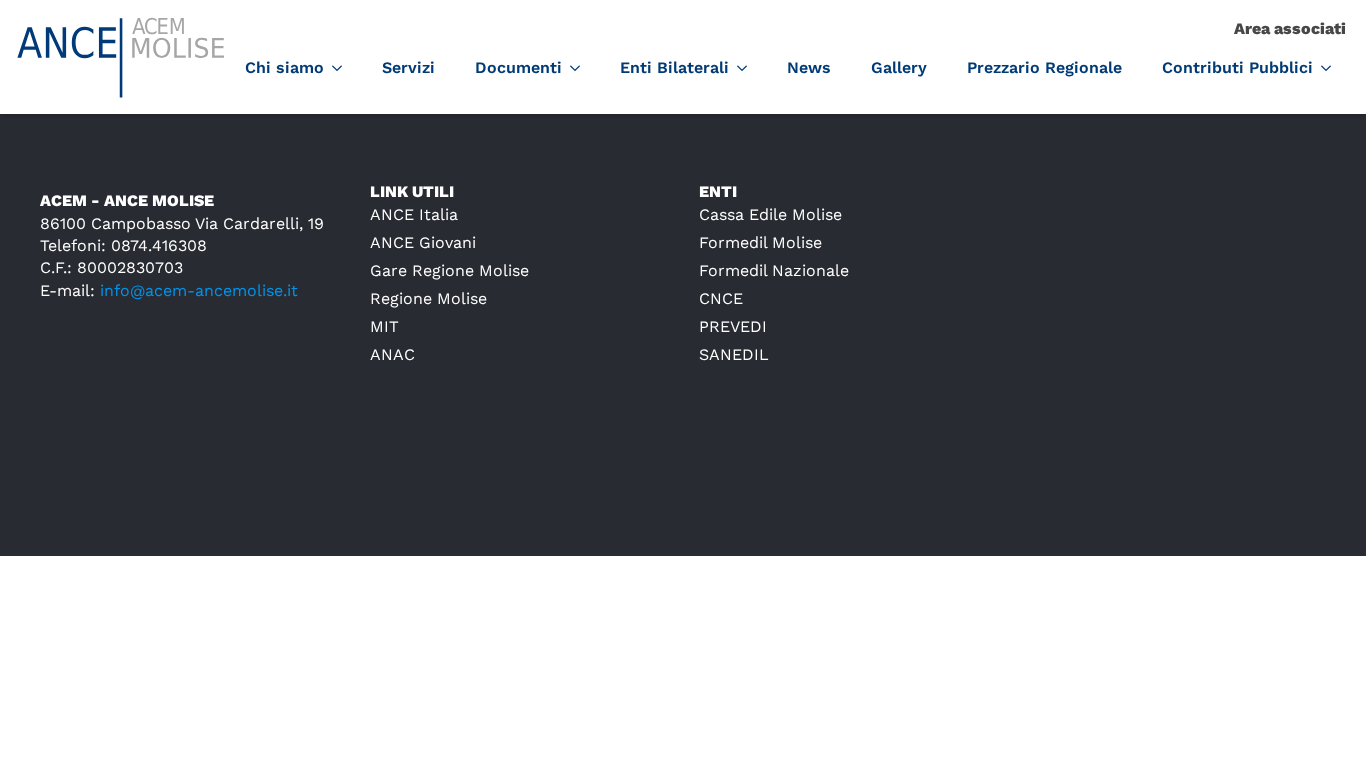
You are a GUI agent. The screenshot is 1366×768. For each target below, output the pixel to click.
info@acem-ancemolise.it (199, 290)
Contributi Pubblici (1237, 67)
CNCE (721, 298)
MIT (384, 326)
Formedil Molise (760, 242)
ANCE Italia (414, 214)
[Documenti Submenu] (581, 68)
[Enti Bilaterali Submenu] (748, 68)
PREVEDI (733, 326)
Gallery (899, 67)
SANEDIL (734, 354)
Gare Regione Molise (449, 270)
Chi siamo (284, 67)
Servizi (408, 67)
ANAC (392, 354)
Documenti (518, 67)
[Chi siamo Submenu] (343, 68)
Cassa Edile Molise (770, 214)
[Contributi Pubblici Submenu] (1332, 68)
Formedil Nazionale (774, 270)
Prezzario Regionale (1044, 67)
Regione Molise (428, 298)
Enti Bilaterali (674, 67)
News (809, 67)
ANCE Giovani (423, 242)
